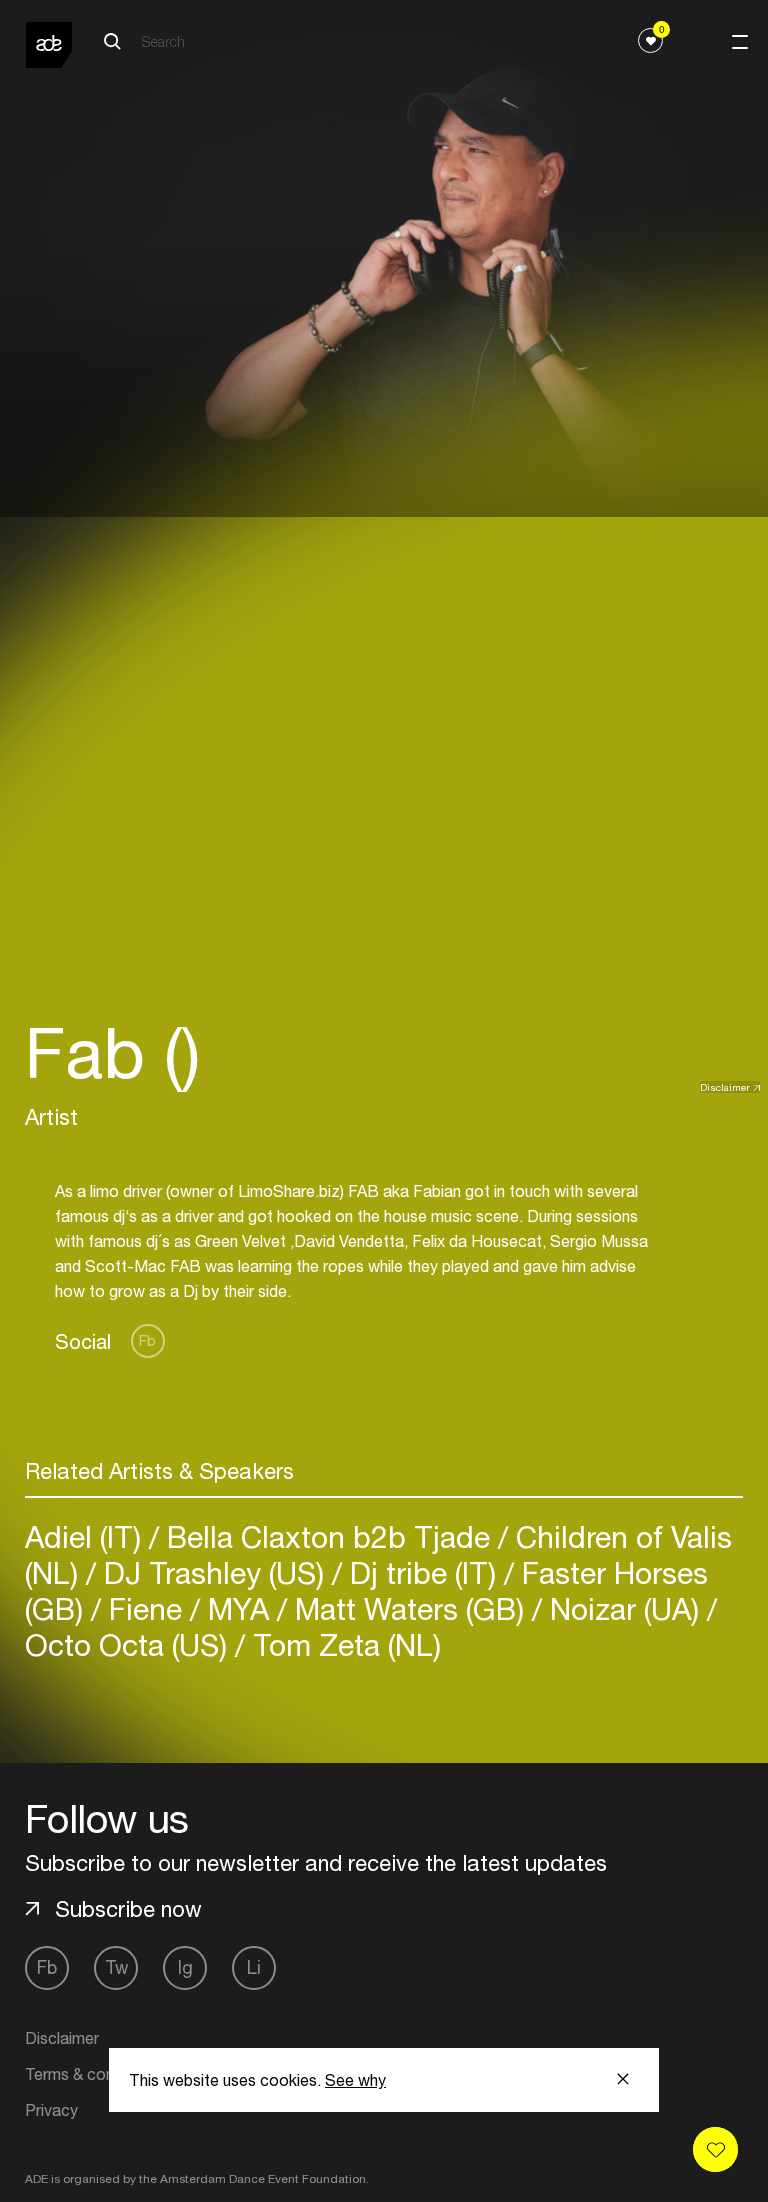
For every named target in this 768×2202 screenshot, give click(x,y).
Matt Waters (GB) (409, 1608)
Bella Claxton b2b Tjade (328, 1536)
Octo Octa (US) (130, 1644)
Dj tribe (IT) (423, 1572)
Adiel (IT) (87, 1536)
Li (254, 1967)
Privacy (51, 2110)
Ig (185, 1967)
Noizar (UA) (624, 1608)
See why (355, 2080)
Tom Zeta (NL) (343, 1644)
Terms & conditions (93, 2074)
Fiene (145, 1608)
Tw (116, 1967)
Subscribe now (128, 1909)
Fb (147, 1340)
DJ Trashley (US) (214, 1572)
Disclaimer (725, 1087)
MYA (238, 1608)
